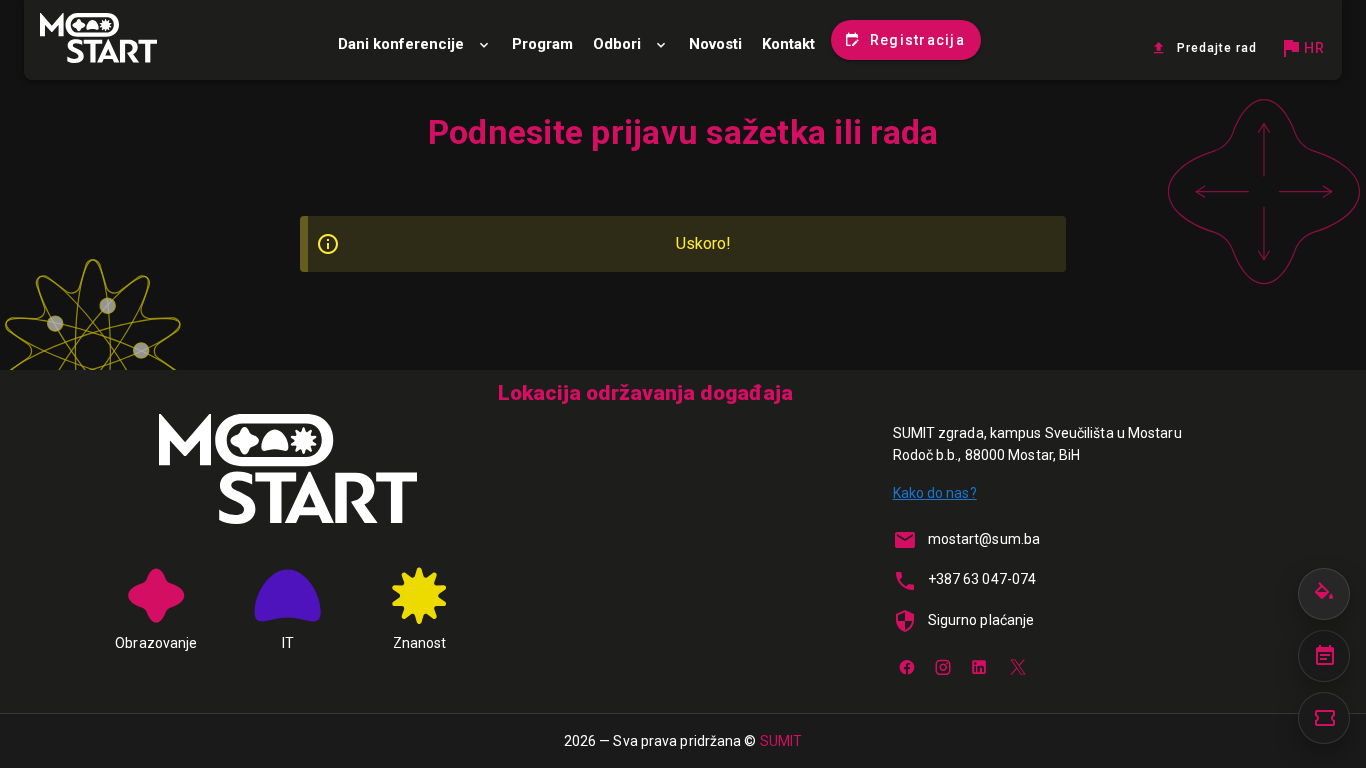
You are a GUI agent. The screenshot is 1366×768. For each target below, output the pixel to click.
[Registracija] (1324, 718)
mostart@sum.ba (984, 539)
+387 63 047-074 (982, 579)
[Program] (1324, 656)
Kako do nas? (935, 493)
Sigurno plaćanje (981, 620)
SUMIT (781, 741)
